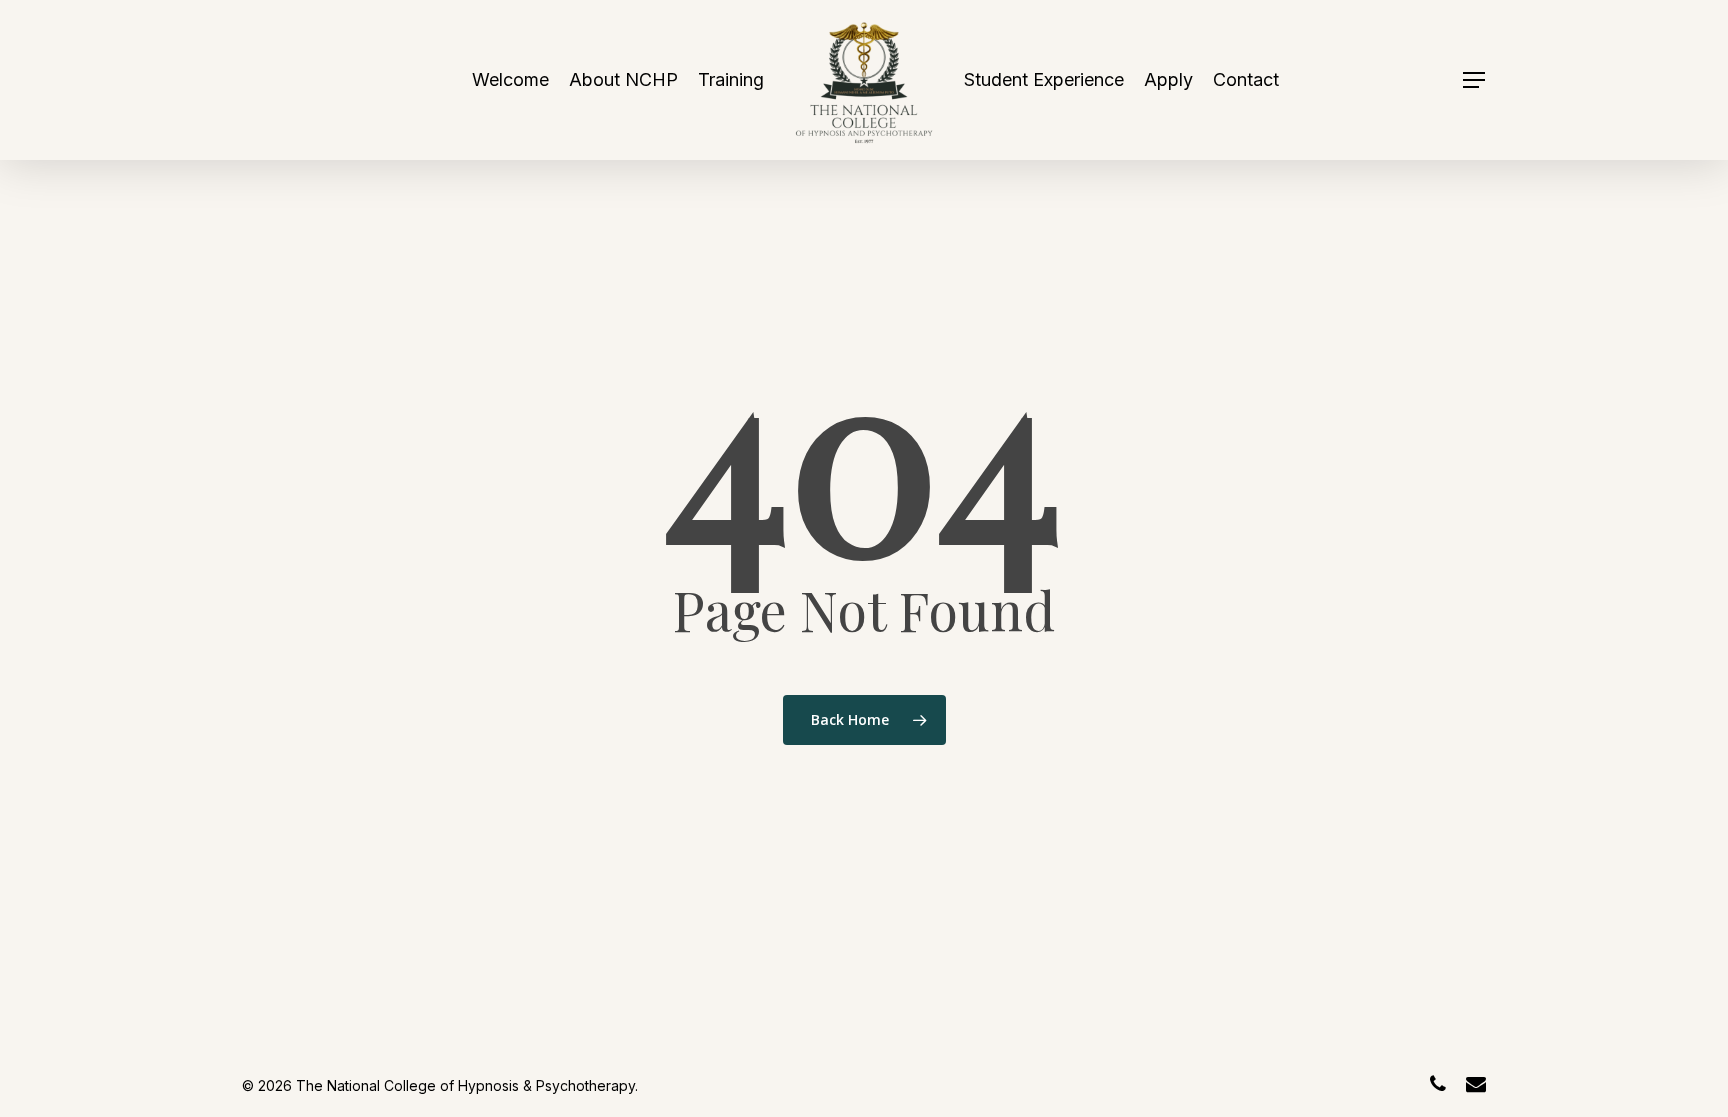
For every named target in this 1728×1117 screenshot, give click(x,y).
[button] (1475, 80)
